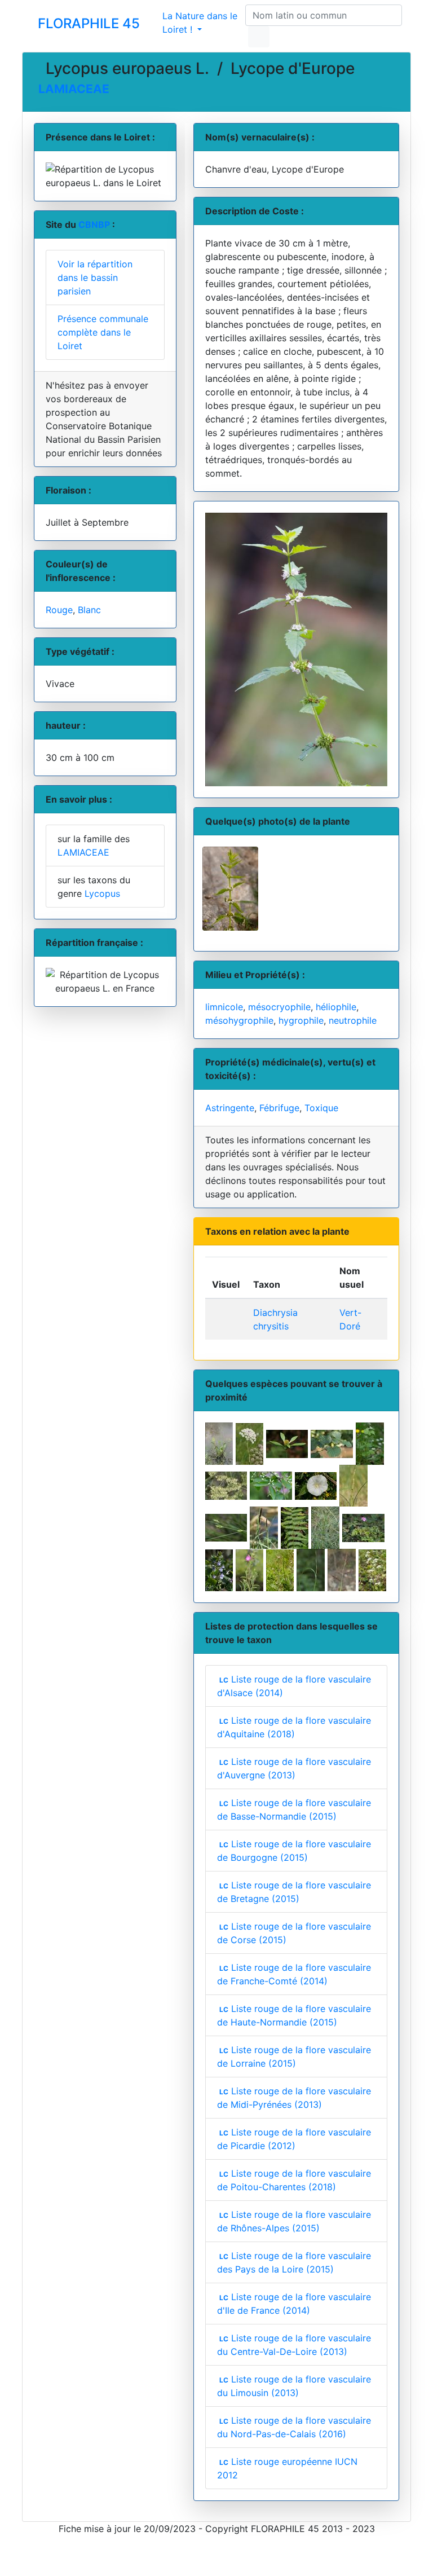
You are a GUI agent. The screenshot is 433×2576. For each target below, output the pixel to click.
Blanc (89, 610)
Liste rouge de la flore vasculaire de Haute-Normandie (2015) (294, 2015)
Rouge (59, 610)
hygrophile (301, 1020)
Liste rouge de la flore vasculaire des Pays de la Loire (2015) (294, 2262)
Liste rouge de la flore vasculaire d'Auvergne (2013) (294, 1768)
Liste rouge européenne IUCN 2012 (288, 2468)
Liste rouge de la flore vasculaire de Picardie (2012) (294, 2139)
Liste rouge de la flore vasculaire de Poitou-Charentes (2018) (294, 2180)
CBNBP (94, 224)
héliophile (336, 1007)
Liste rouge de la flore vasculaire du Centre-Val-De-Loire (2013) (294, 2345)
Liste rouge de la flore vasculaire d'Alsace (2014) (294, 1686)
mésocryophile (279, 1007)
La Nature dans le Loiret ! (200, 23)
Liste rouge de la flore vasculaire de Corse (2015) (294, 1933)
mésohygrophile (239, 1020)
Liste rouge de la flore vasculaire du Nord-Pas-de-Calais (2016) (294, 2427)
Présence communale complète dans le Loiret (103, 332)
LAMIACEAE (74, 89)
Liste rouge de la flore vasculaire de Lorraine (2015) (294, 2057)
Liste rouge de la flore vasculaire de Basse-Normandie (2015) (294, 1809)
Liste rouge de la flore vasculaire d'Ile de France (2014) (294, 2304)
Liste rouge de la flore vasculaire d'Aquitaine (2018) (294, 1727)
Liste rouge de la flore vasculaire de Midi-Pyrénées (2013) (294, 2098)
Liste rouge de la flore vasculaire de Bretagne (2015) (294, 1892)
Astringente (230, 1108)
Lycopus (102, 893)
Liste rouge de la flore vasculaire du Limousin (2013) (294, 2386)
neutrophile (353, 1020)
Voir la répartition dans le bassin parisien (95, 278)
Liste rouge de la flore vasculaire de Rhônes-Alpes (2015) (294, 2221)
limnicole (224, 1007)
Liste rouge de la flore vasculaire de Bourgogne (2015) (294, 1851)
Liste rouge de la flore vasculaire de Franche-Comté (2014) (294, 1974)
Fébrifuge (279, 1108)
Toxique (321, 1108)
